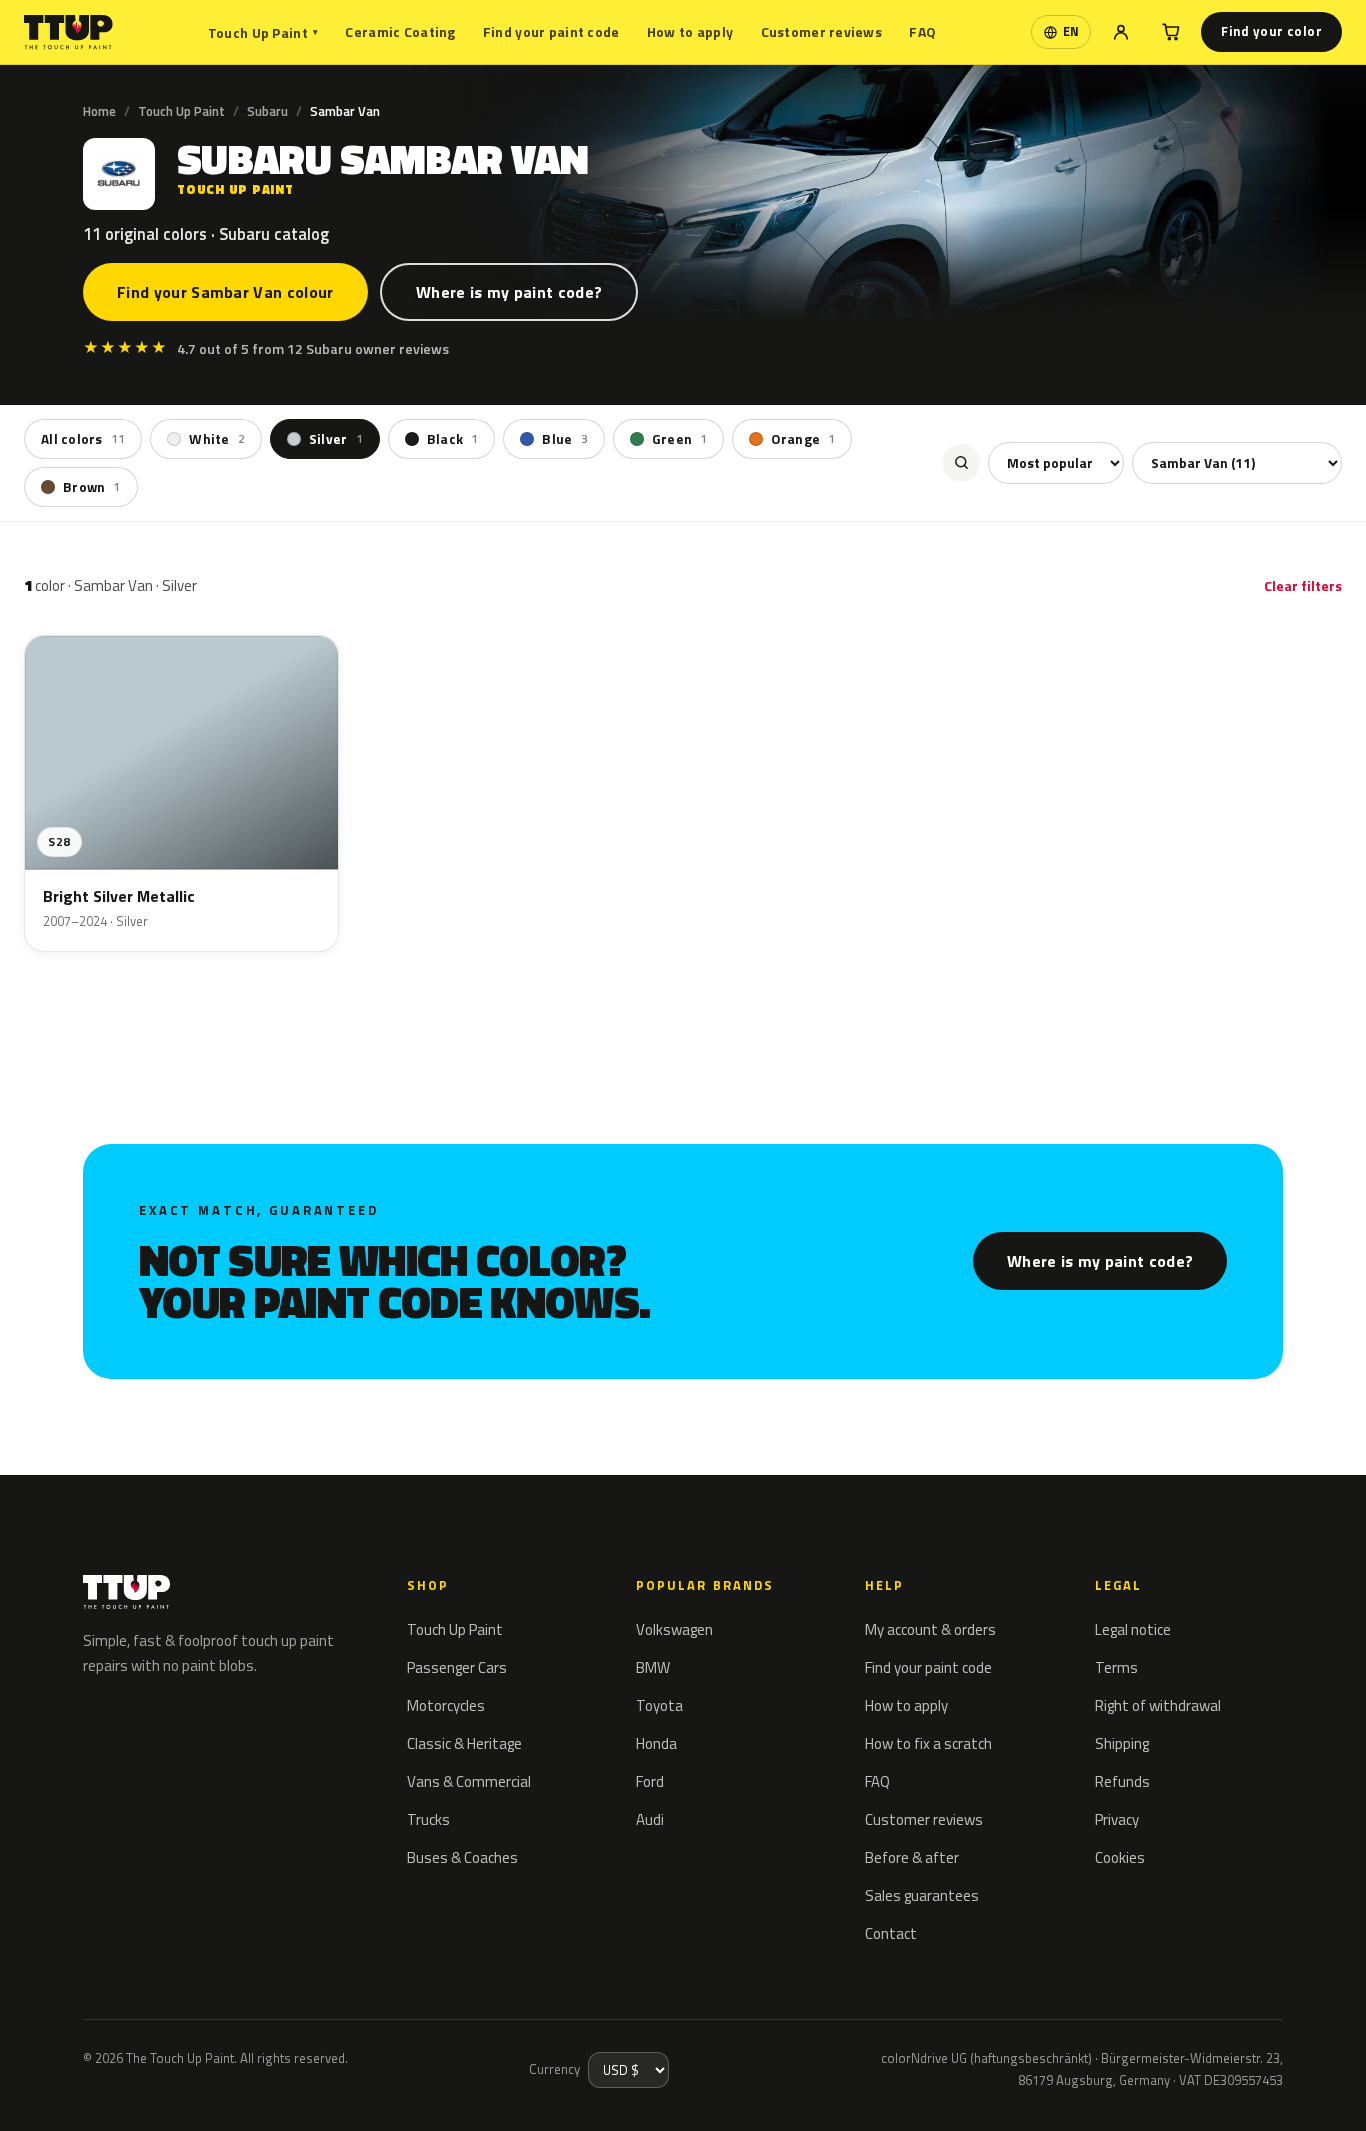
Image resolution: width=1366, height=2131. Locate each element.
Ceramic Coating (400, 31)
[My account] (1121, 32)
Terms (1116, 1667)
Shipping (1122, 1743)
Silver (336, 439)
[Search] (961, 463)
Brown (92, 487)
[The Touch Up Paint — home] (68, 32)
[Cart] (1171, 32)
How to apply (690, 31)
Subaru (267, 111)
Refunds (1122, 1781)
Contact (891, 1933)
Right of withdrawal (1158, 1705)
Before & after (912, 1857)
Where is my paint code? (509, 292)
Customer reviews (821, 31)
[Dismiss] (88, 2089)
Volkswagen (674, 1629)
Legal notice (1133, 1629)
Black (453, 439)
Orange (803, 439)
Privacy (1117, 1819)
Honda (656, 1743)
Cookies (1120, 1857)
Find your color (1271, 31)
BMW (653, 1667)
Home (99, 111)
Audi (650, 1819)
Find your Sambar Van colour (225, 292)
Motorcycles (446, 1705)
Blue (564, 439)
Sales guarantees (922, 1895)
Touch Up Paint (263, 32)
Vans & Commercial (469, 1781)
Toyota (659, 1705)
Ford (650, 1781)
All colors (83, 439)
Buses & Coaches (462, 1857)
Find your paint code (551, 31)
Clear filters (1303, 585)
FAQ (922, 31)
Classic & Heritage (464, 1743)
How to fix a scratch (928, 1743)
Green (680, 439)
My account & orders (930, 1629)
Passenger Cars (457, 1667)
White (217, 439)
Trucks (428, 1819)
